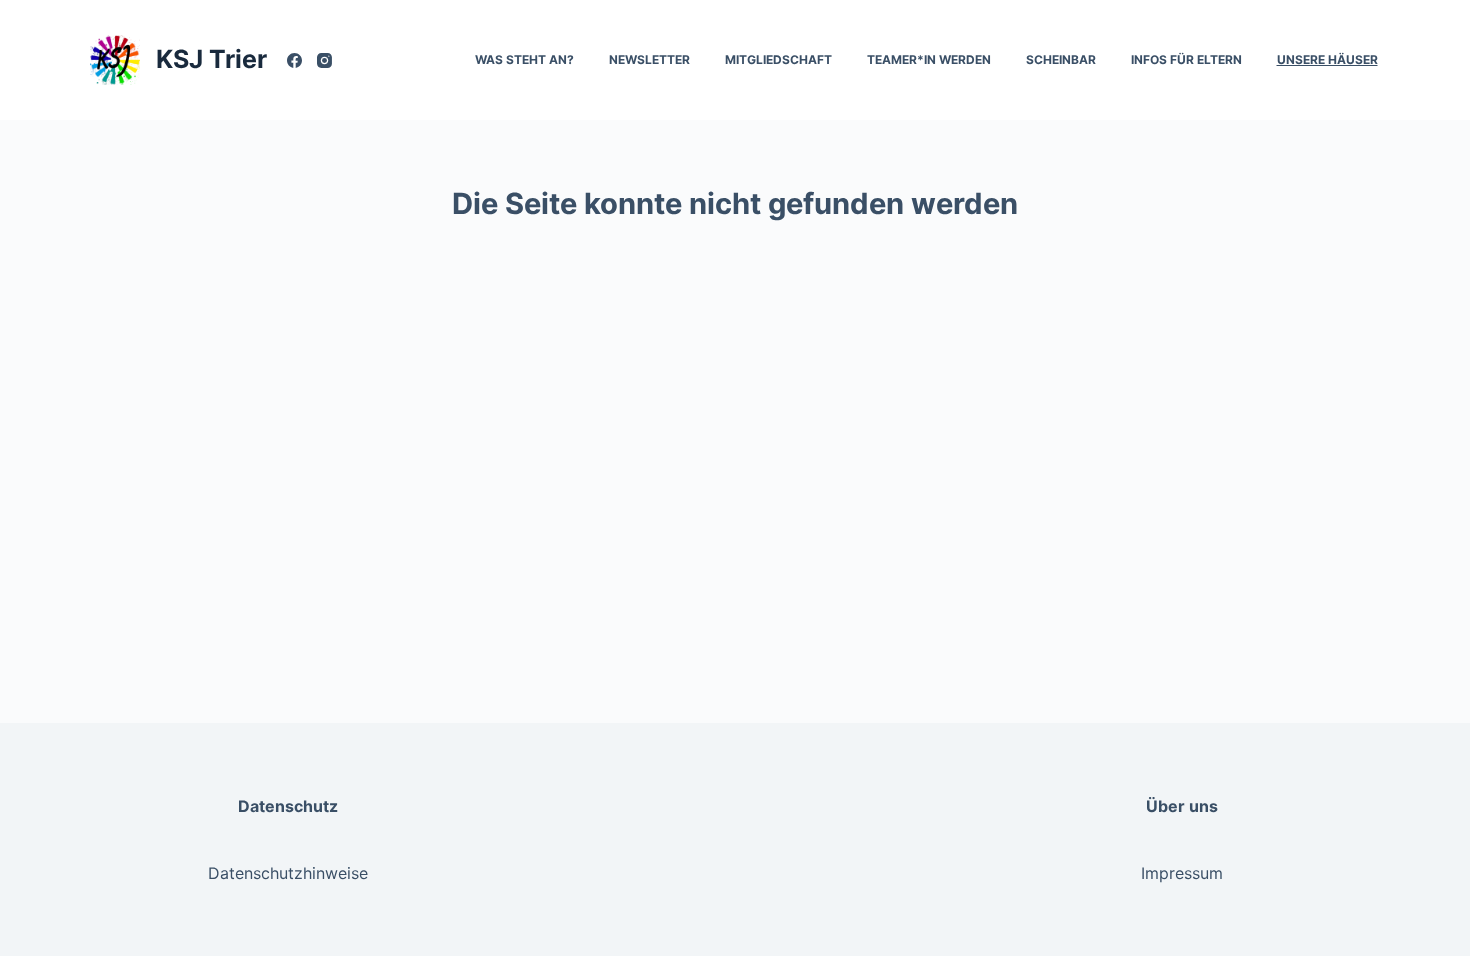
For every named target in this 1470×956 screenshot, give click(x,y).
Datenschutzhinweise (288, 873)
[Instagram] (324, 60)
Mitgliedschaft (778, 59)
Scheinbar (1061, 59)
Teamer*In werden (929, 59)
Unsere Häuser (1327, 59)
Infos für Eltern (1186, 59)
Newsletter (649, 59)
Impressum (1182, 873)
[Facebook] (294, 60)
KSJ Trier (211, 59)
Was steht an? (524, 59)
